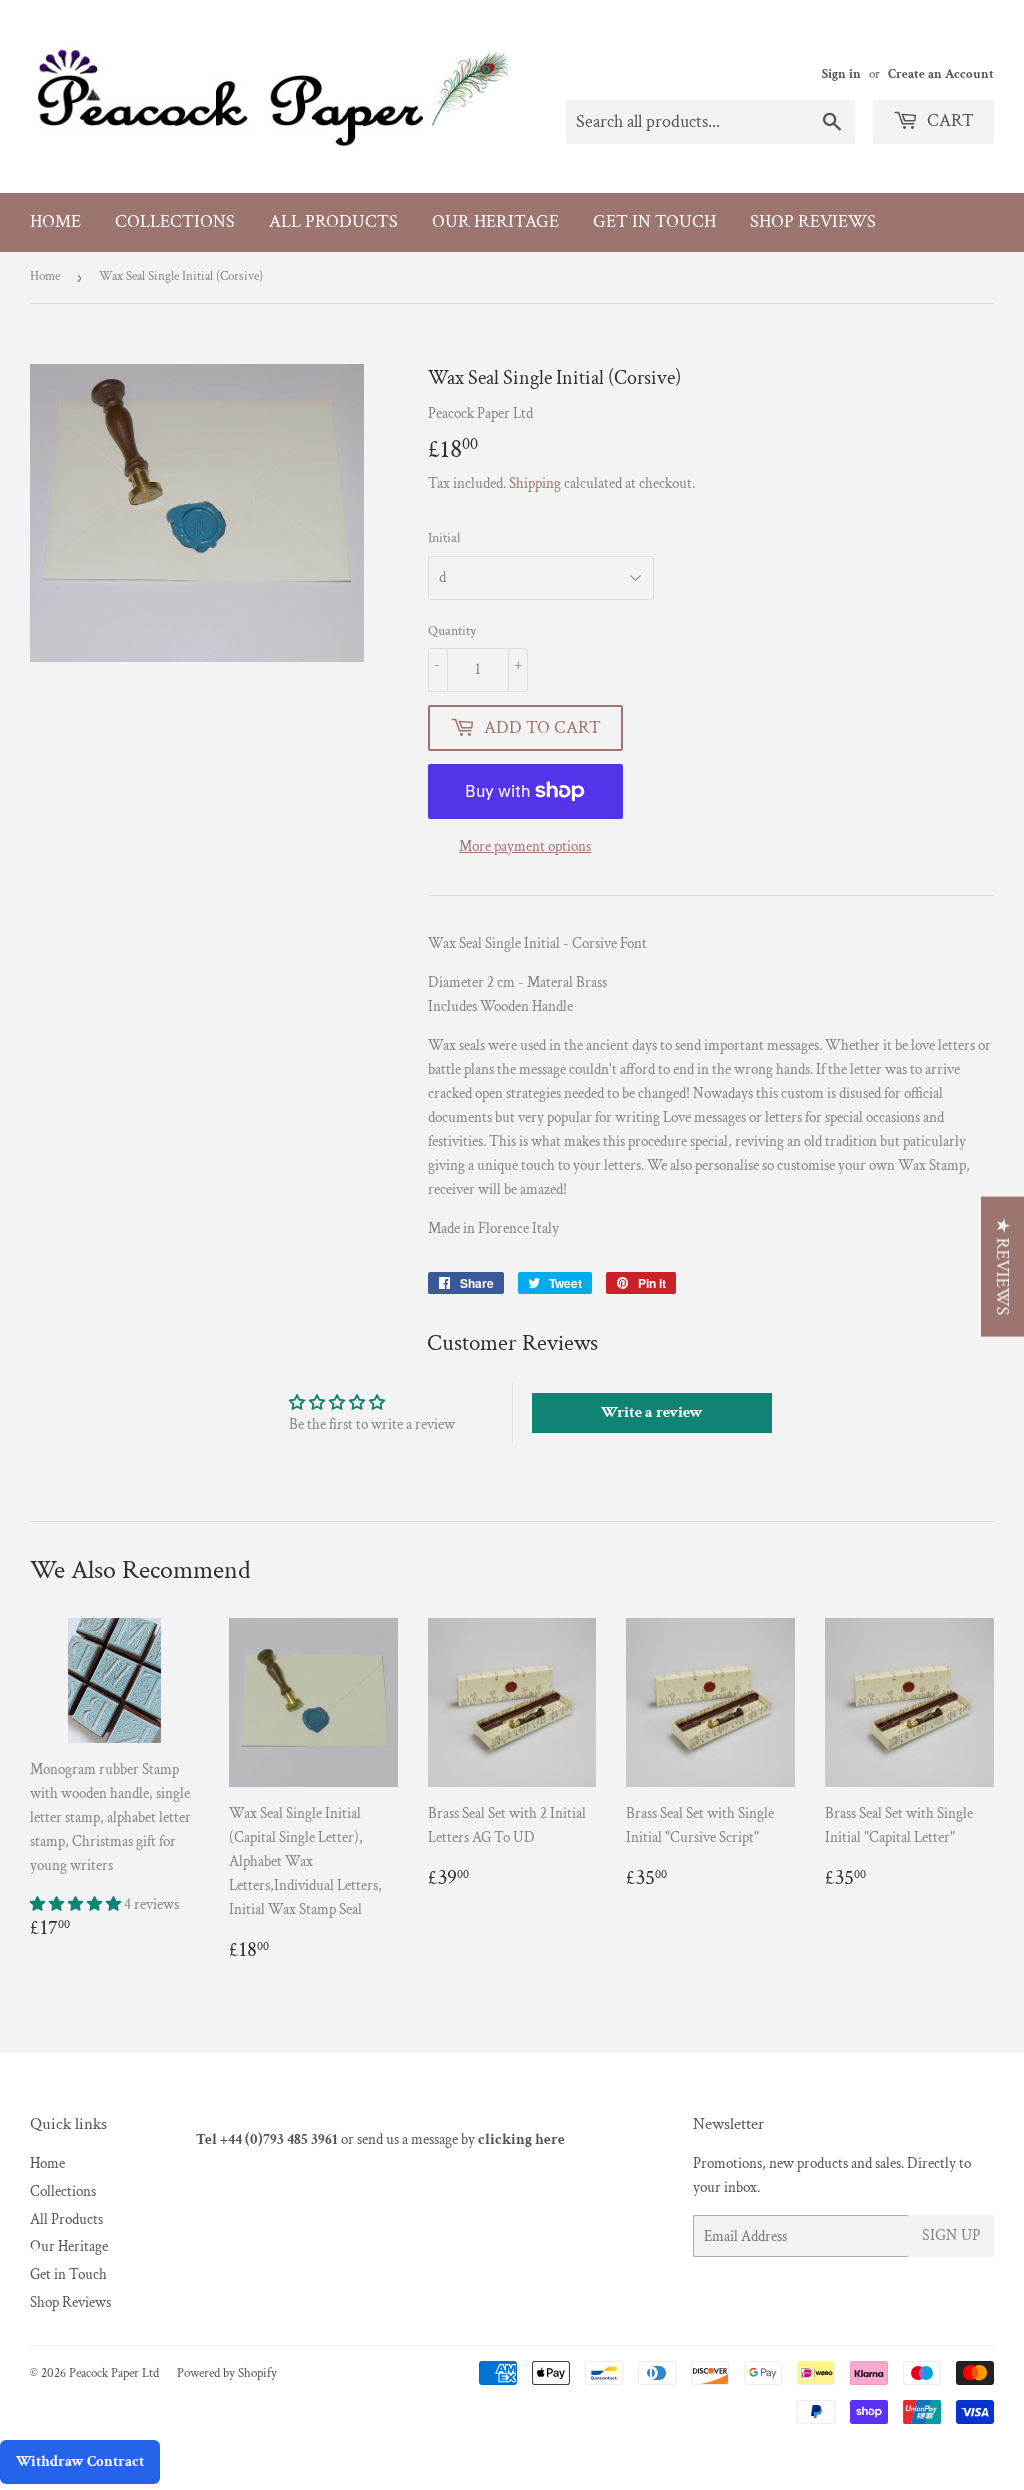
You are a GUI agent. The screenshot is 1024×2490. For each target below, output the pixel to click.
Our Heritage (495, 221)
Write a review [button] (652, 1412)
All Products (333, 221)
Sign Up (951, 2235)
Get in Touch (654, 221)
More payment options (525, 846)
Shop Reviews (813, 221)
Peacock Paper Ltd (114, 2373)
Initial (444, 538)
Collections (175, 221)
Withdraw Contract (80, 2461)
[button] (77, 1904)
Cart (948, 120)
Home (55, 221)
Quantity (452, 631)
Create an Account (941, 74)
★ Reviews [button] (1002, 1267)
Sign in (841, 74)
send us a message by (461, 2139)
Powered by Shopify (227, 2373)
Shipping (535, 483)
